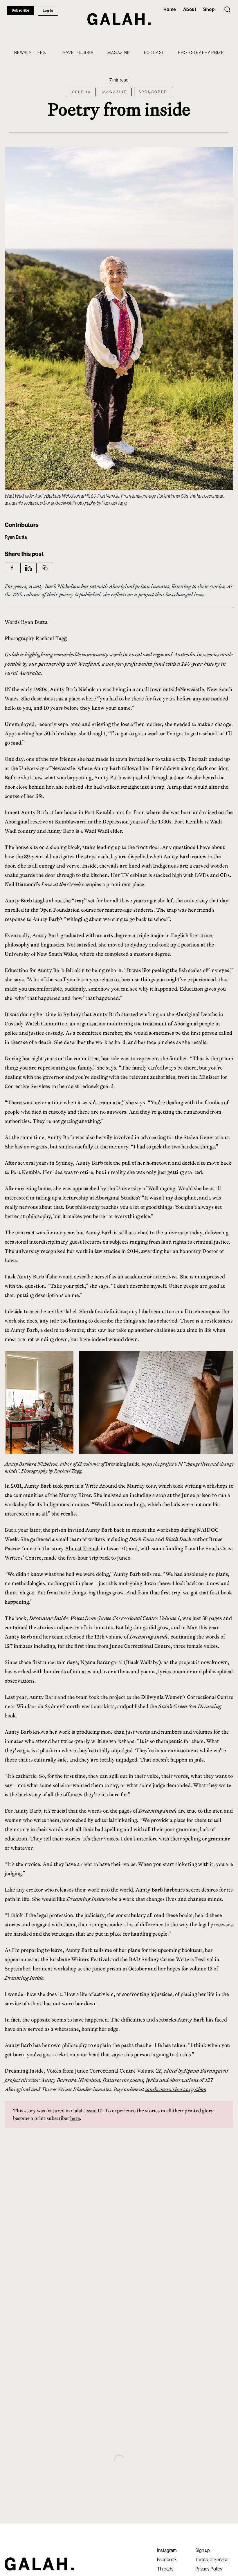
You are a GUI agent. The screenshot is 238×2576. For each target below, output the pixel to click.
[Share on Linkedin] (28, 568)
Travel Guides (77, 53)
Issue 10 (94, 2111)
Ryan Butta (16, 537)
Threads (165, 2569)
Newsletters (30, 53)
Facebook (167, 2559)
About (190, 9)
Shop (209, 9)
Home (170, 9)
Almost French (82, 1548)
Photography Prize (201, 53)
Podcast (154, 53)
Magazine (119, 53)
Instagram (167, 2550)
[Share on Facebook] (12, 568)
